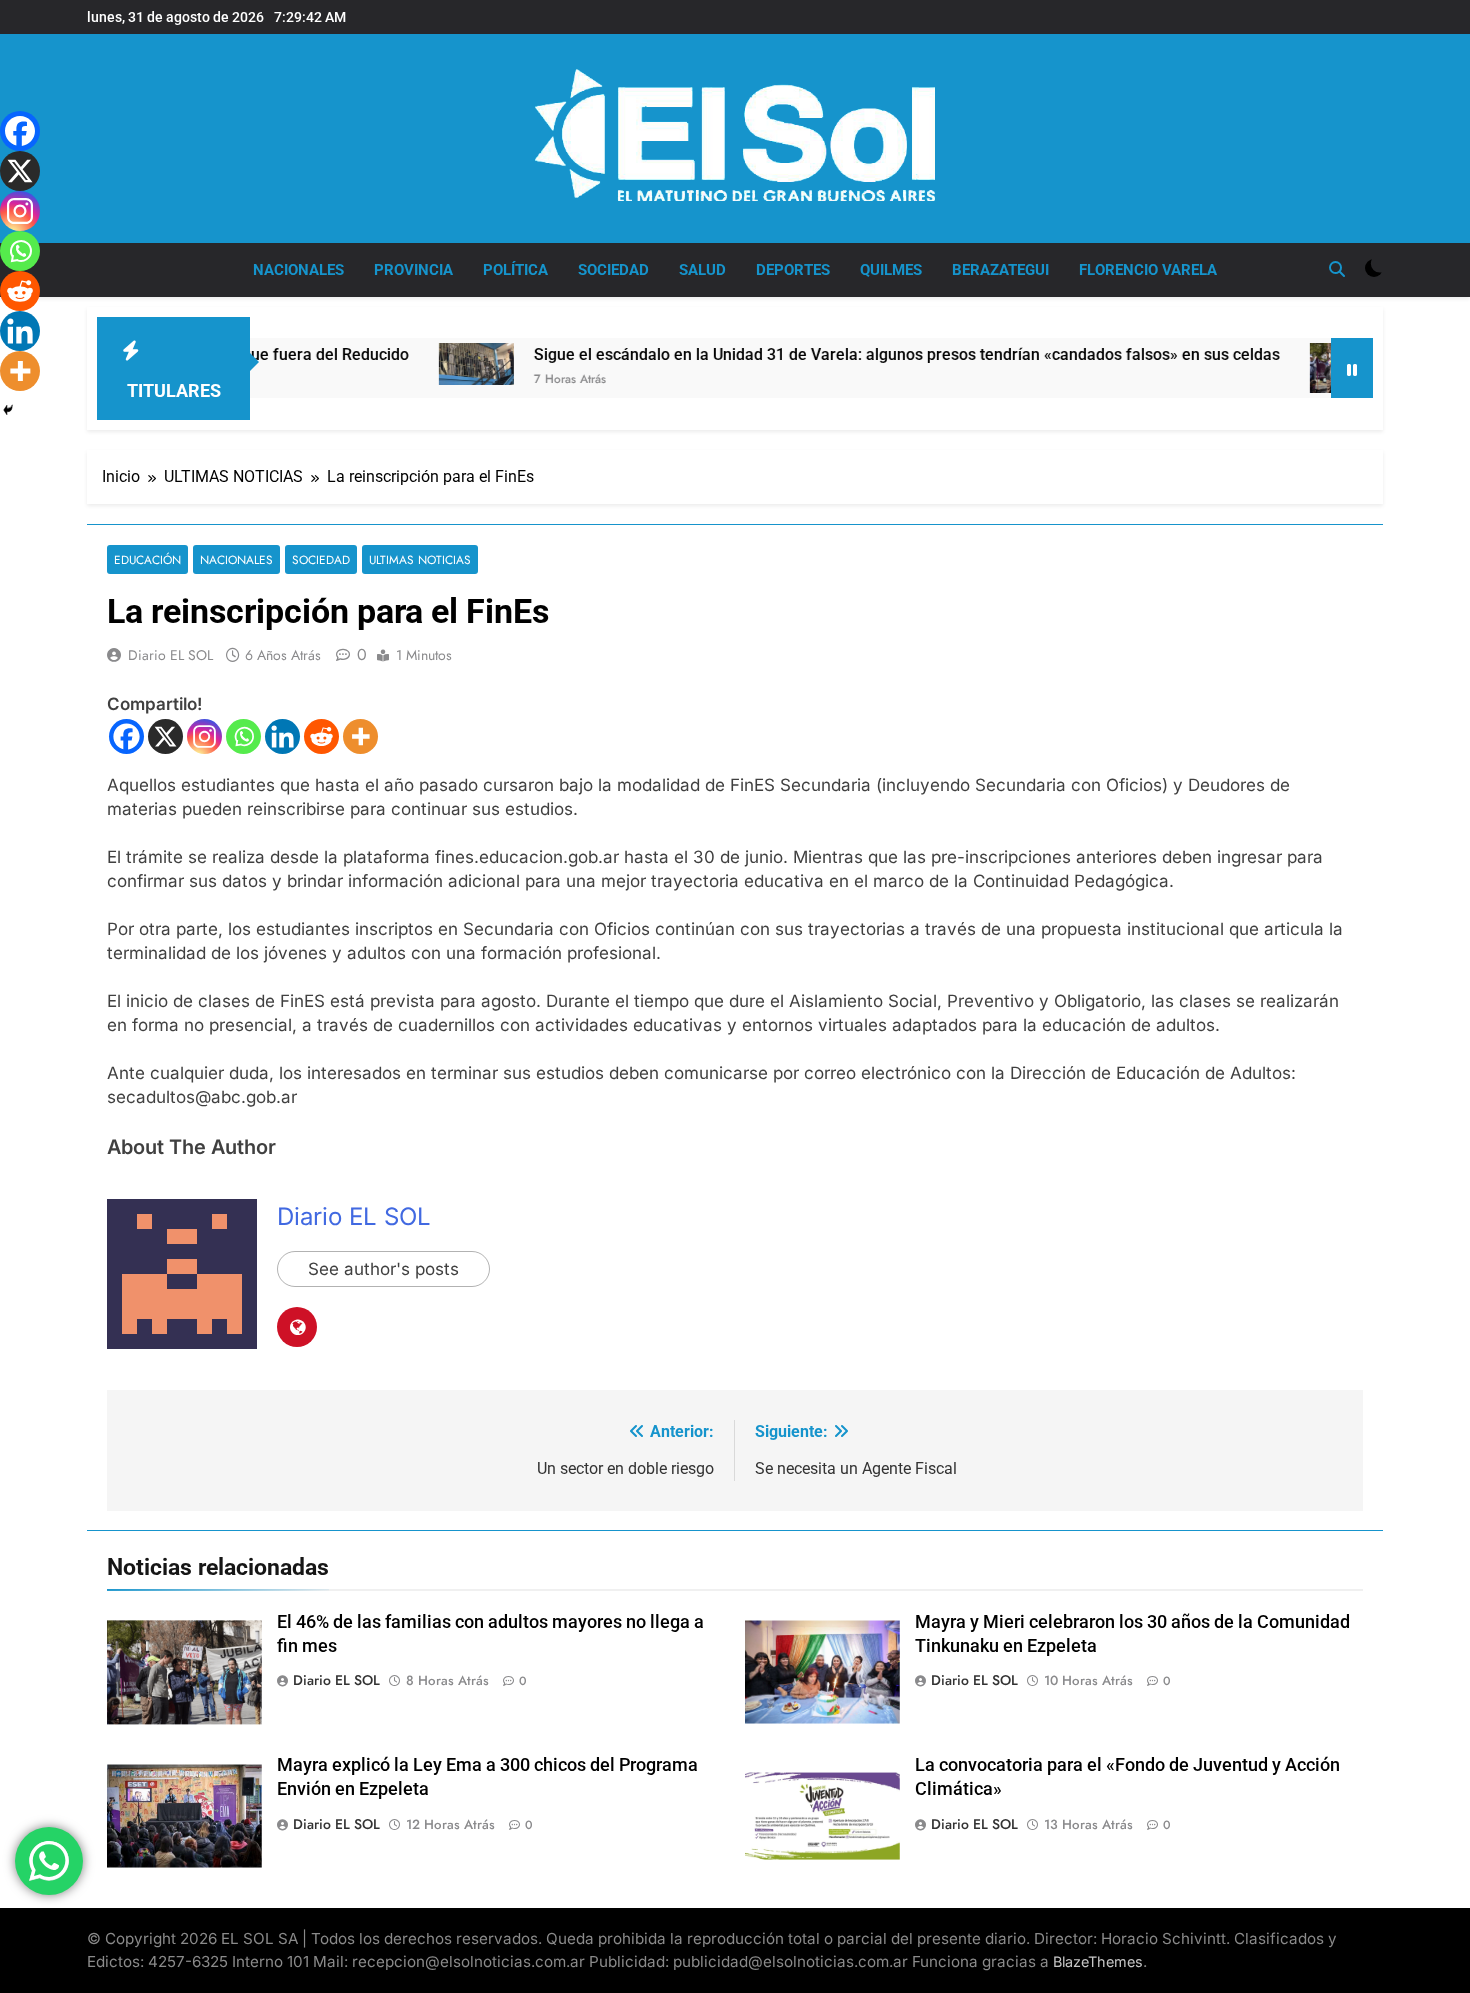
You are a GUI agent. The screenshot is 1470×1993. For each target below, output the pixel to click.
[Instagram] (204, 736)
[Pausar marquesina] (1352, 368)
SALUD (702, 270)
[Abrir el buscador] (1337, 269)
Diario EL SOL (170, 655)
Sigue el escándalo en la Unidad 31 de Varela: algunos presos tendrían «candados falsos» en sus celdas (847, 354)
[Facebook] (126, 736)
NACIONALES (298, 270)
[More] (360, 736)
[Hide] (8, 410)
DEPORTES (793, 270)
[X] (165, 736)
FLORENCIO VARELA (1148, 270)
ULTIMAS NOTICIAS (420, 559)
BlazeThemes (1098, 1961)
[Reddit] (321, 736)
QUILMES (891, 270)
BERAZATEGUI (1000, 270)
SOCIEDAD (613, 270)
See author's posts (383, 1269)
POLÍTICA (515, 270)
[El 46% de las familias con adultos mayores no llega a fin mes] (1287, 368)
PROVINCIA (413, 270)
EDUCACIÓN (147, 559)
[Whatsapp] (243, 736)
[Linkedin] (282, 736)
